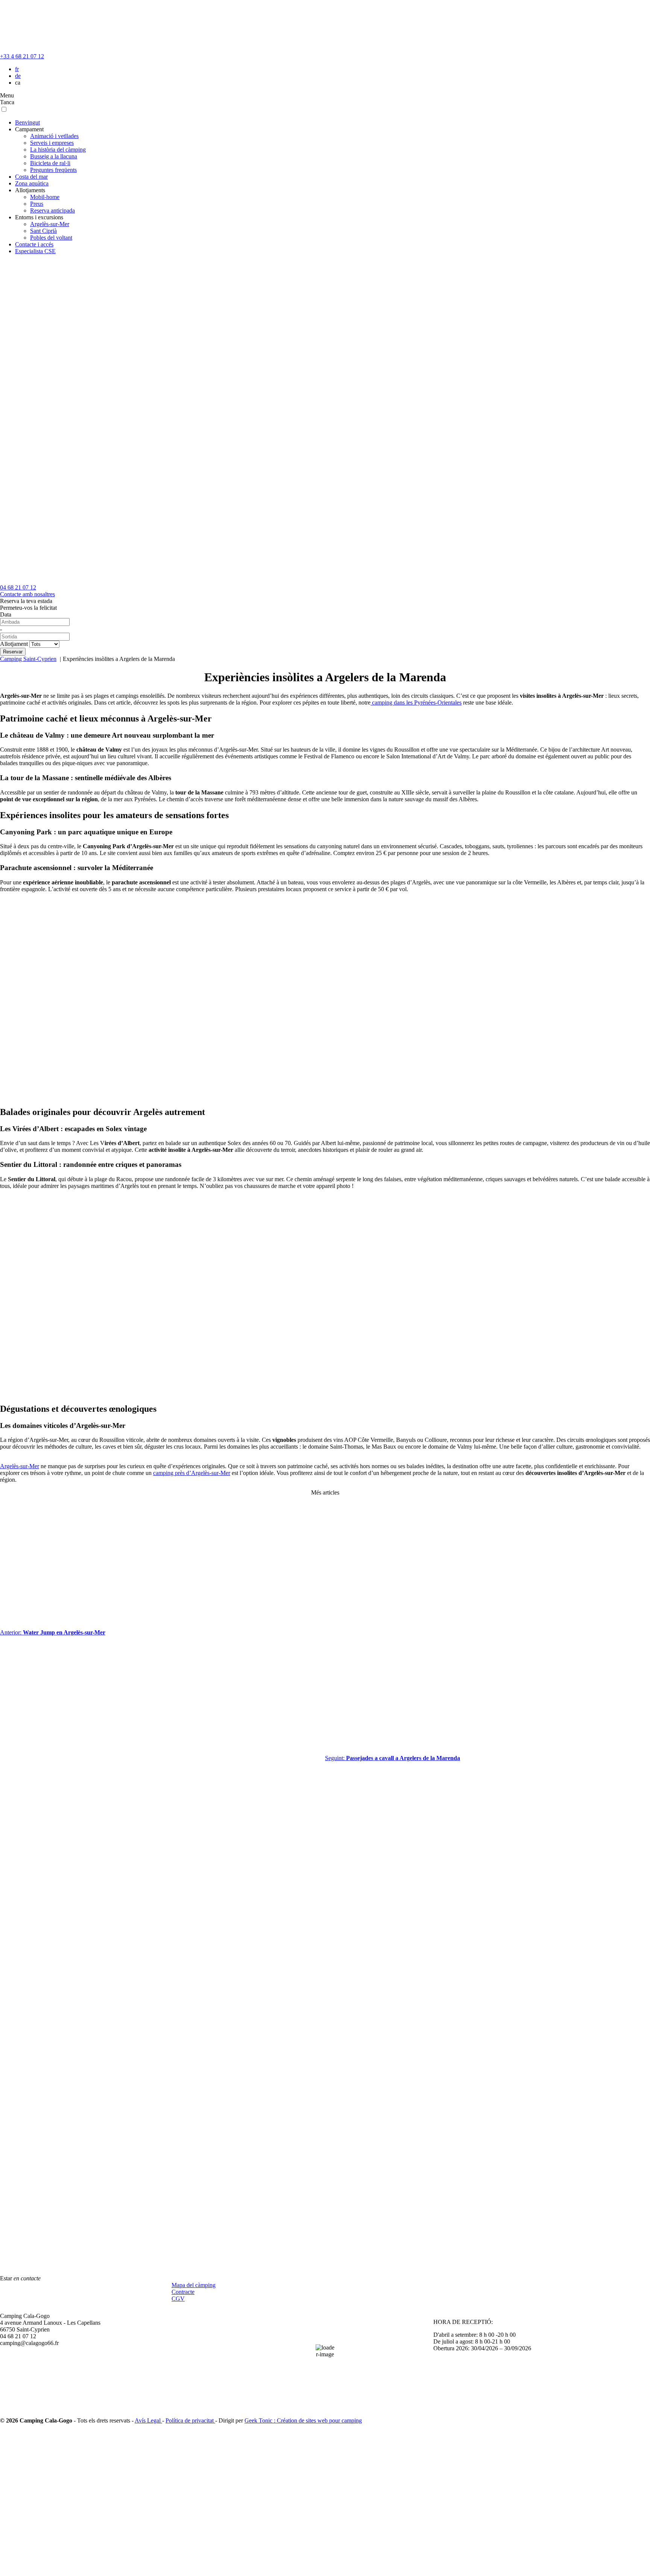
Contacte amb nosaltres (27, 594)
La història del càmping (58, 150)
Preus (37, 204)
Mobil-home (45, 197)
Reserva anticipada (52, 210)
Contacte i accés (34, 244)
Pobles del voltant (51, 238)
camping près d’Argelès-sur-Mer (192, 1473)
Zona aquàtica (32, 183)
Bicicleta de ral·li (50, 163)
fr (17, 69)
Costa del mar (31, 177)
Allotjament (14, 644)
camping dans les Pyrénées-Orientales (416, 702)
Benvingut (27, 122)
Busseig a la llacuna (54, 156)
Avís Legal (148, 2420)
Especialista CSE (35, 251)
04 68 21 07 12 (18, 587)
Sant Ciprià (43, 231)
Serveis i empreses (52, 143)
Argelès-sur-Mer (50, 224)
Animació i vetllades (54, 136)
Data (6, 614)
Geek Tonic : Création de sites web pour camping (303, 2420)
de (18, 76)
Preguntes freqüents (53, 170)
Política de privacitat (190, 2420)
